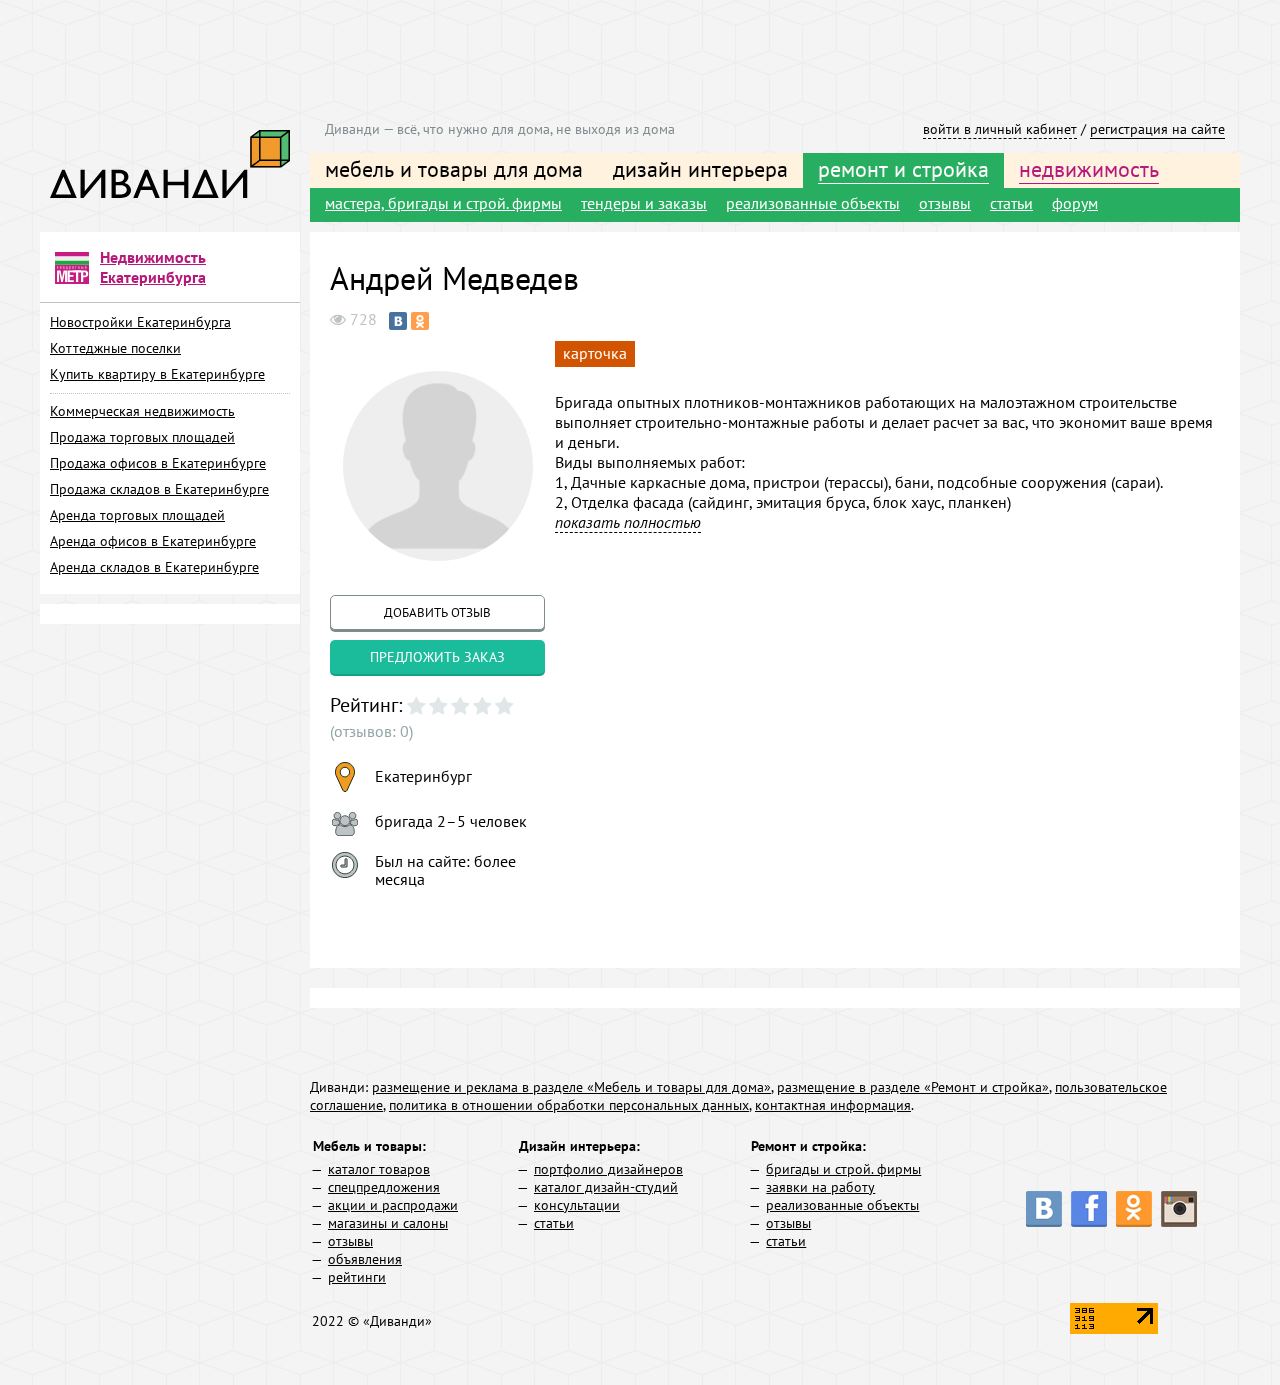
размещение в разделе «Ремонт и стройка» (913, 1087)
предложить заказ (437, 657)
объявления (365, 1259)
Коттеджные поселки (115, 348)
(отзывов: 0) (371, 731)
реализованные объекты (813, 203)
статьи (1011, 203)
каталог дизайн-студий (606, 1187)
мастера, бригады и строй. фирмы (443, 203)
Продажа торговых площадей (142, 437)
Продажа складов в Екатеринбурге (159, 489)
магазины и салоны (388, 1223)
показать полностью (628, 522)
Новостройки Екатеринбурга (140, 322)
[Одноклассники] (420, 321)
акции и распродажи (393, 1205)
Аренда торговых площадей (137, 515)
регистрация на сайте (1157, 129)
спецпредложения (384, 1187)
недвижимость (1089, 169)
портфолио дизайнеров (608, 1169)
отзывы (945, 203)
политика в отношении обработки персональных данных (569, 1105)
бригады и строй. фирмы (843, 1169)
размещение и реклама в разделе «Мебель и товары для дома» (571, 1087)
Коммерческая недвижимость (142, 411)
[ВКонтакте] (398, 321)
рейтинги (357, 1277)
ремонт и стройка (903, 169)
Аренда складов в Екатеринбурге (154, 567)
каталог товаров (379, 1169)
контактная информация (833, 1105)
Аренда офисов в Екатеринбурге (153, 541)
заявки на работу (820, 1187)
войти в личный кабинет (1000, 129)
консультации (577, 1205)
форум (1075, 203)
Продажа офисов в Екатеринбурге (158, 463)
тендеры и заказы (644, 203)
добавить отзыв (437, 612)
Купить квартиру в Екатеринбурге (157, 374)
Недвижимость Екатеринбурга (153, 267)
